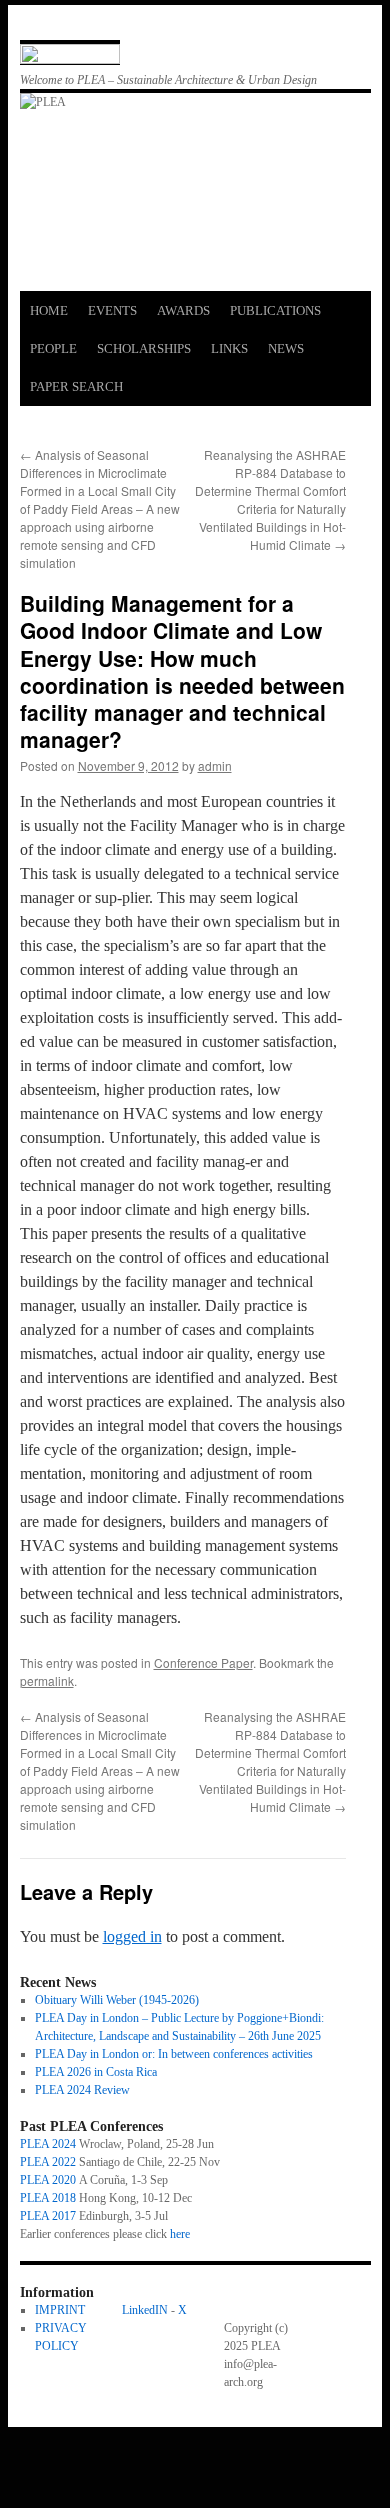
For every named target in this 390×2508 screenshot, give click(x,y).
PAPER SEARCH (76, 386)
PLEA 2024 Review (82, 2090)
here (180, 2234)
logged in (132, 1936)
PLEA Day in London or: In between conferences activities (174, 2054)
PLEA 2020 (48, 2180)
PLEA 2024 (48, 2144)
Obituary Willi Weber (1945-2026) (117, 2000)
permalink (47, 1680)
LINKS (229, 348)
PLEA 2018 (48, 2198)
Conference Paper (203, 1662)
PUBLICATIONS (275, 310)
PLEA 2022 (48, 2162)
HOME (49, 310)
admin (215, 765)
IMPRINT (60, 2310)
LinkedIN (145, 2310)
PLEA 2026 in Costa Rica (96, 2072)
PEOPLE (53, 348)
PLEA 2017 (48, 2216)
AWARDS (183, 310)
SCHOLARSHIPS (144, 348)
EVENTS (112, 310)
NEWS (286, 348)
